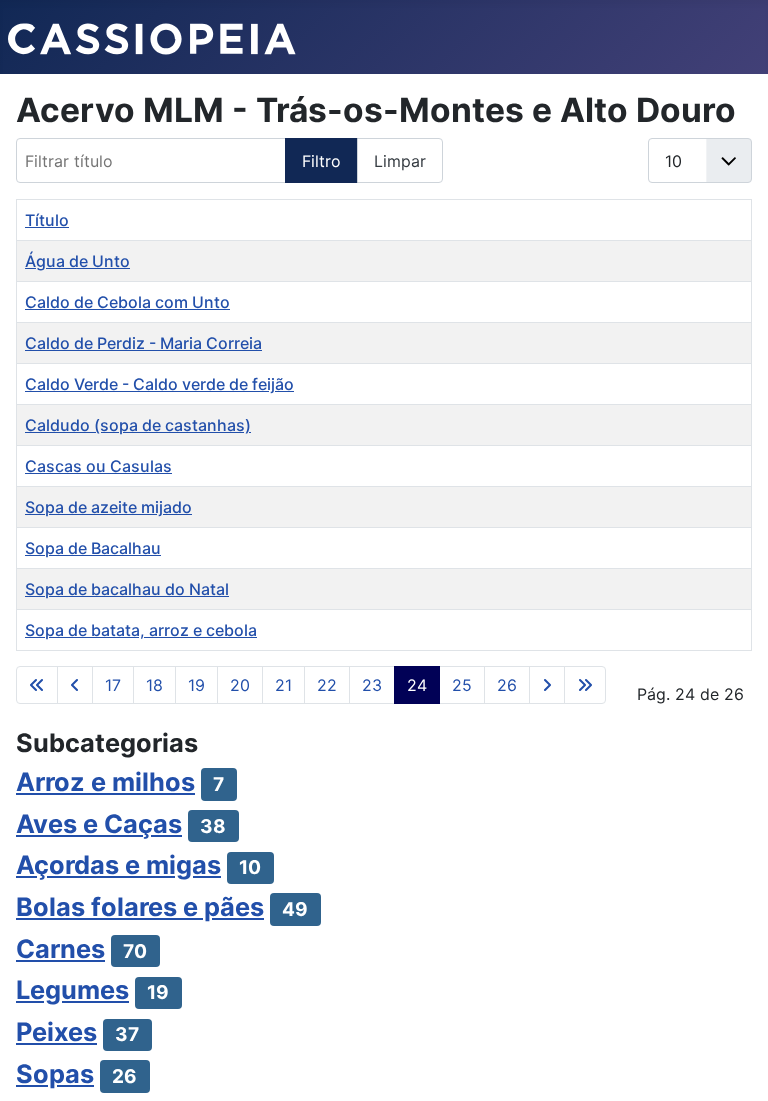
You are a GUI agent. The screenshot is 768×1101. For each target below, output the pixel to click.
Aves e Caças (99, 823)
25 (462, 685)
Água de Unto (77, 261)
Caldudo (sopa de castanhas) (138, 425)
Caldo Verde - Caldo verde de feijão (159, 384)
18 (154, 685)
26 (507, 685)
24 (417, 685)
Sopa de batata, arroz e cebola (141, 630)
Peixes (56, 1031)
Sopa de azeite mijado (108, 507)
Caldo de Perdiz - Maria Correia (143, 343)
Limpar (400, 161)
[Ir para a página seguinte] (547, 685)
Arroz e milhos (105, 781)
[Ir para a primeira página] (37, 685)
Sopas (55, 1073)
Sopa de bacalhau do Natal (127, 589)
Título (47, 220)
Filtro (321, 161)
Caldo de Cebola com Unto (127, 302)
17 (113, 685)
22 (327, 685)
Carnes (60, 948)
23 (372, 685)
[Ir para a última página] (585, 685)
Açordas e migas (118, 864)
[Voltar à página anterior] (75, 685)
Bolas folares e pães (140, 906)
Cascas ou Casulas (98, 466)
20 (240, 685)
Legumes (72, 989)
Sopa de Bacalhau (93, 548)
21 (283, 685)
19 (196, 685)
